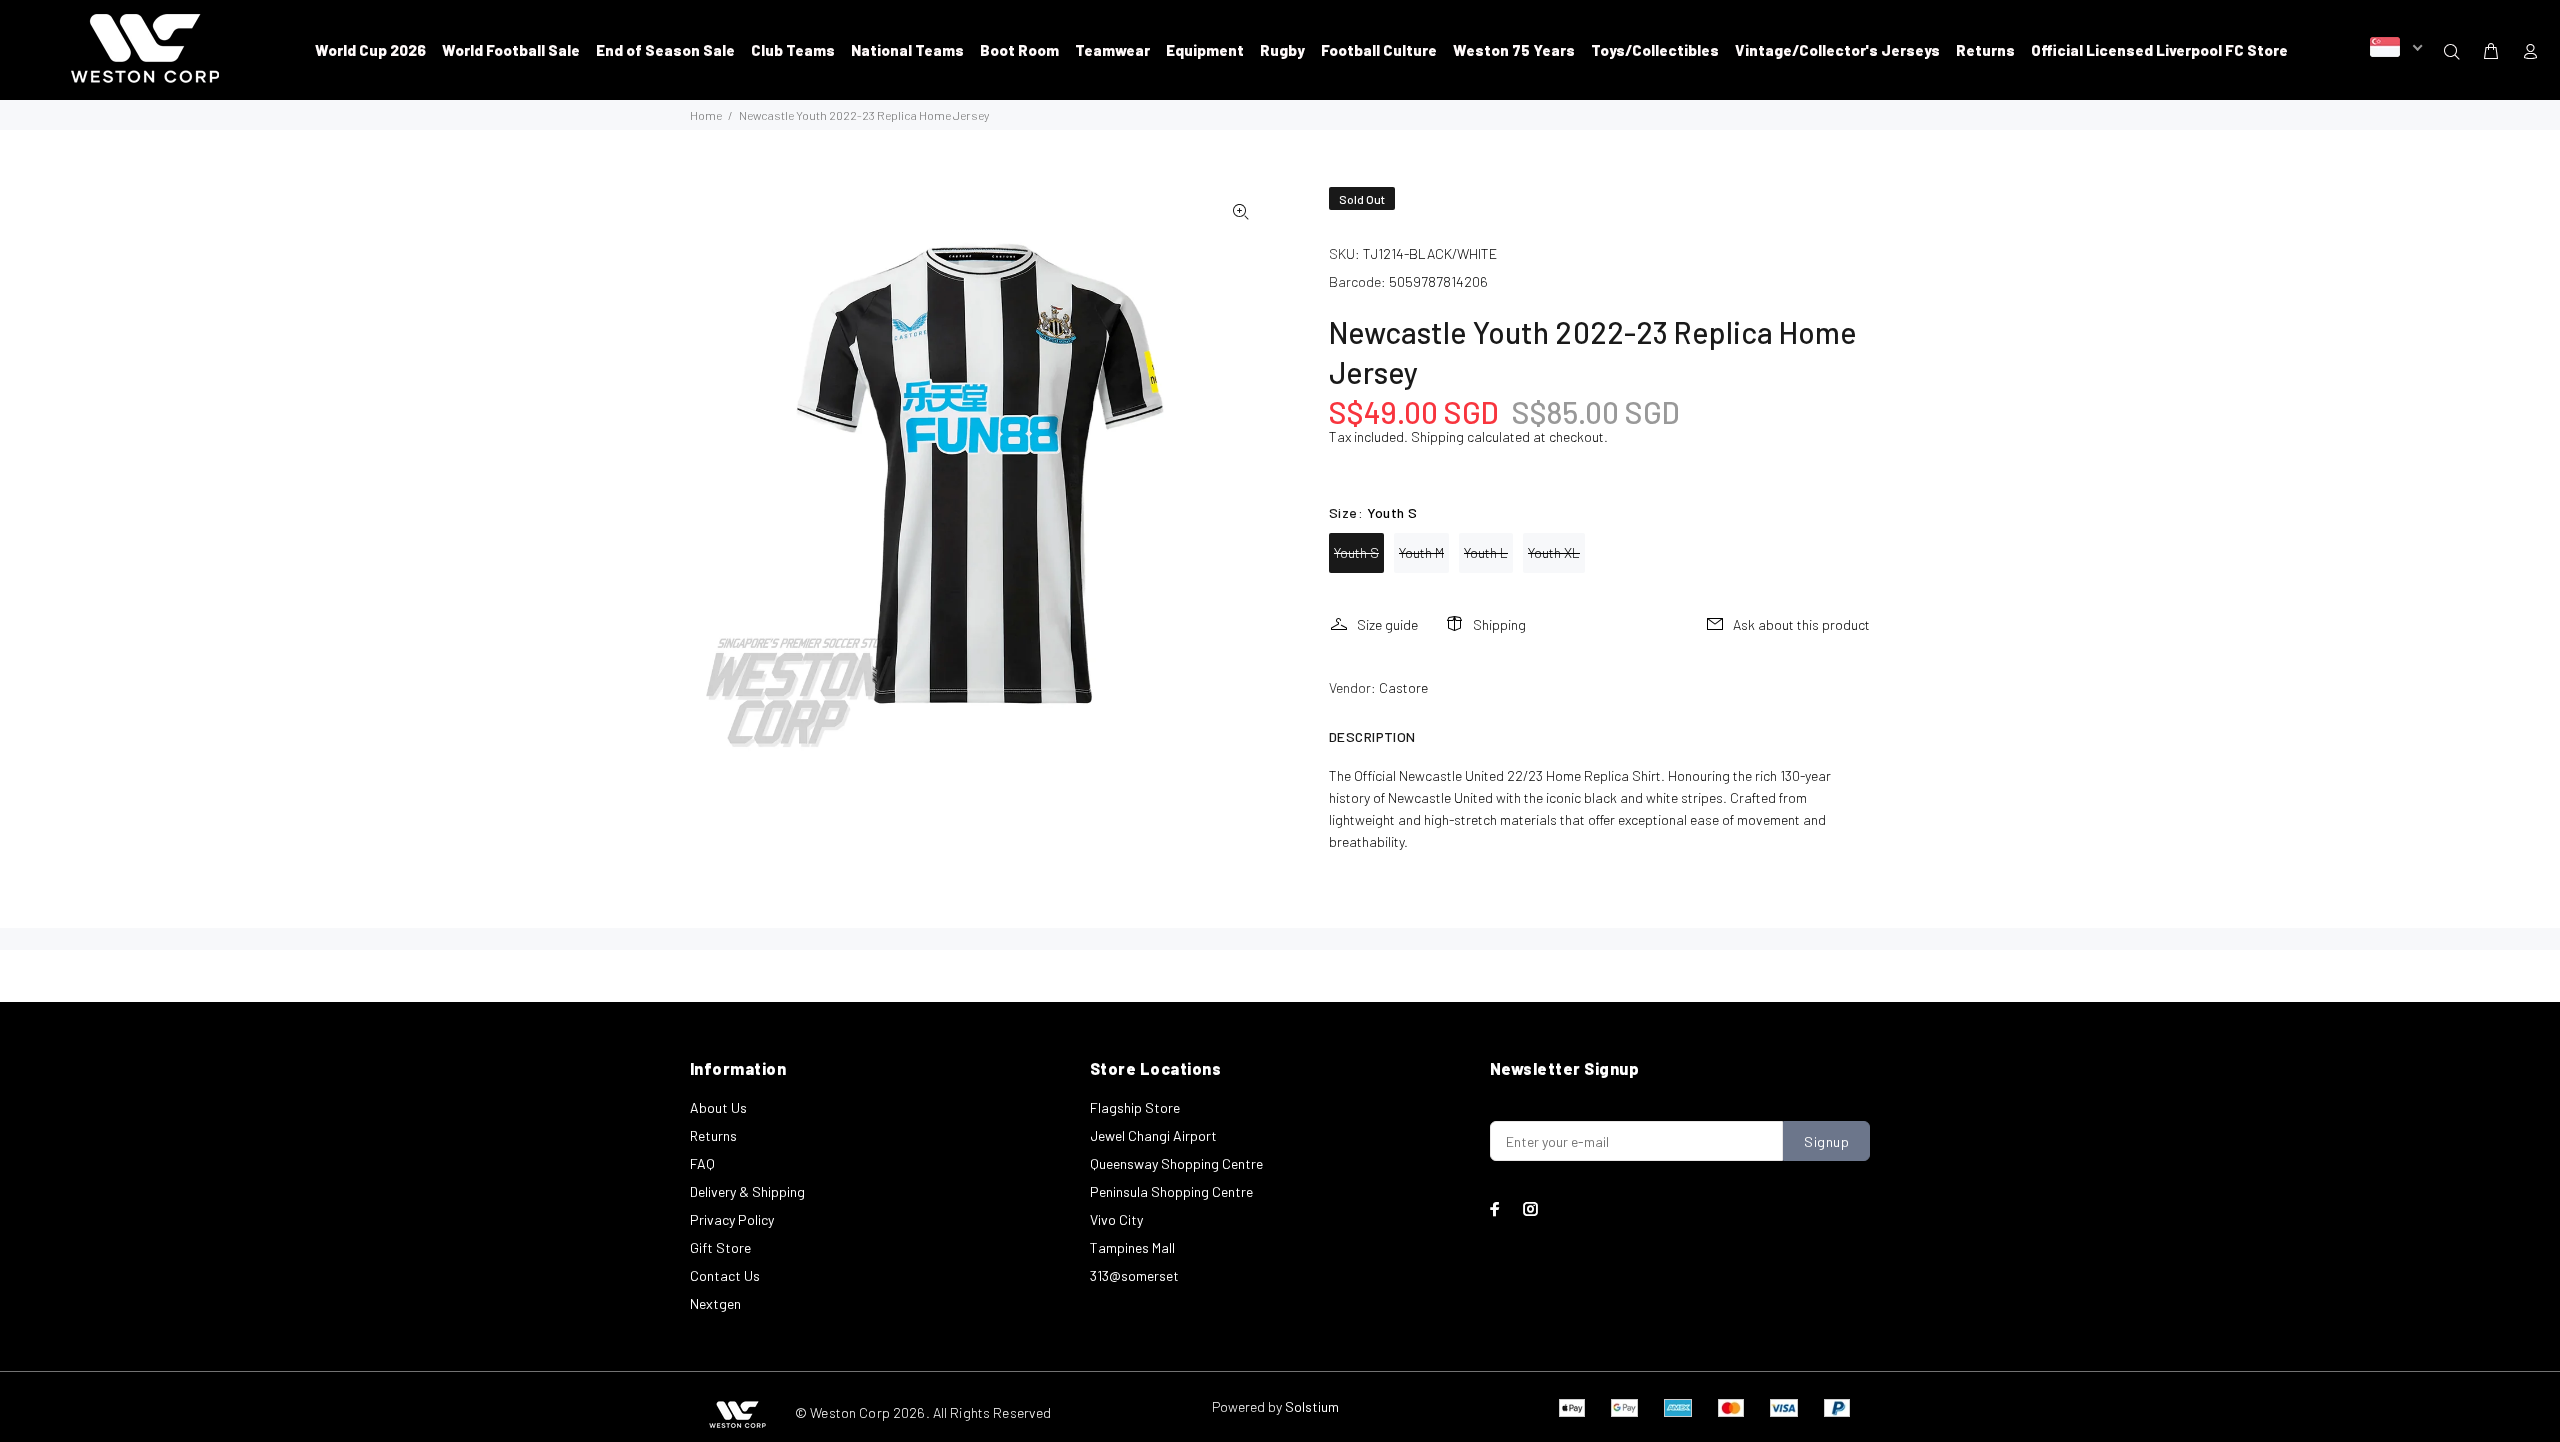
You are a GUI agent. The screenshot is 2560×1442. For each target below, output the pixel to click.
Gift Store (720, 1247)
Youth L (1486, 552)
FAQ (702, 1163)
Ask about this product (1801, 624)
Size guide (1387, 624)
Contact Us (725, 1275)
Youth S (1356, 552)
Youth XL (1554, 552)
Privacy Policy (732, 1219)
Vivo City (1116, 1219)
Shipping (1437, 436)
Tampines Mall (1132, 1247)
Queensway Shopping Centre (1176, 1163)
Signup (1826, 1141)
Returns (713, 1135)
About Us (718, 1107)
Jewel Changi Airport (1153, 1135)
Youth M (1421, 552)
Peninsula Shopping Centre (1171, 1191)
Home (706, 115)
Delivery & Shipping (747, 1191)
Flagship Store (1135, 1107)
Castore (1403, 687)
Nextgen (715, 1303)
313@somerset (1134, 1275)
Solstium (1312, 1406)
